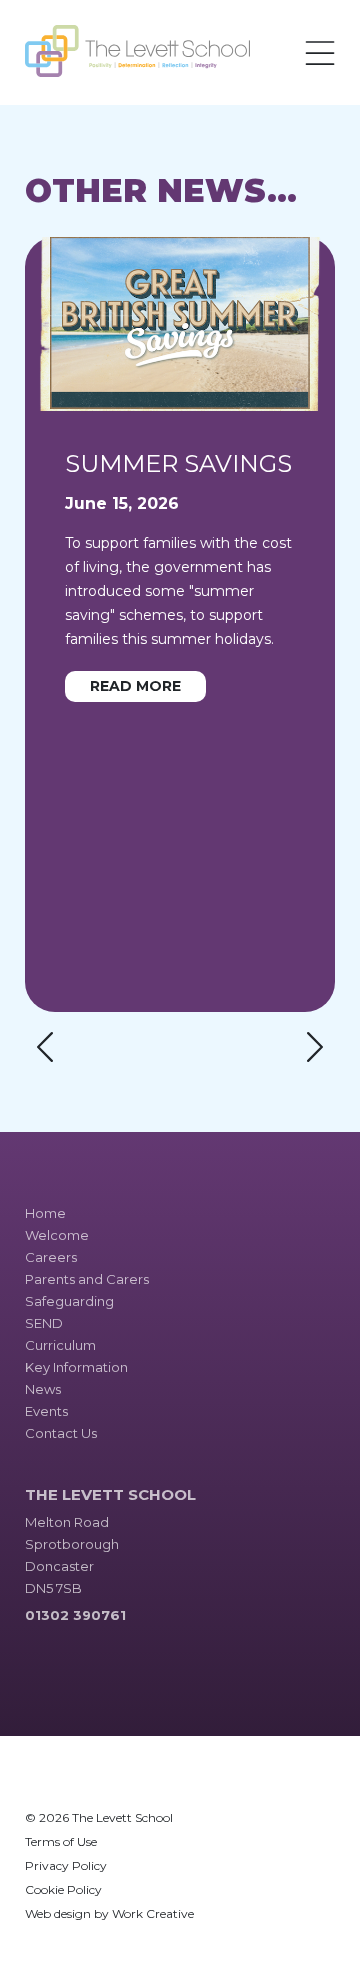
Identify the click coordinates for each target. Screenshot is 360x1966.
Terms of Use (61, 1841)
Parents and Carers (87, 1279)
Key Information (76, 1367)
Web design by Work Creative (109, 1913)
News (43, 1389)
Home (45, 1213)
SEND (44, 1323)
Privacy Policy (66, 1865)
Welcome (57, 1235)
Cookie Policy (63, 1889)
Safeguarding (69, 1301)
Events (46, 1411)
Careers (51, 1257)
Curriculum (60, 1345)
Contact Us (61, 1433)
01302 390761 (75, 1615)
